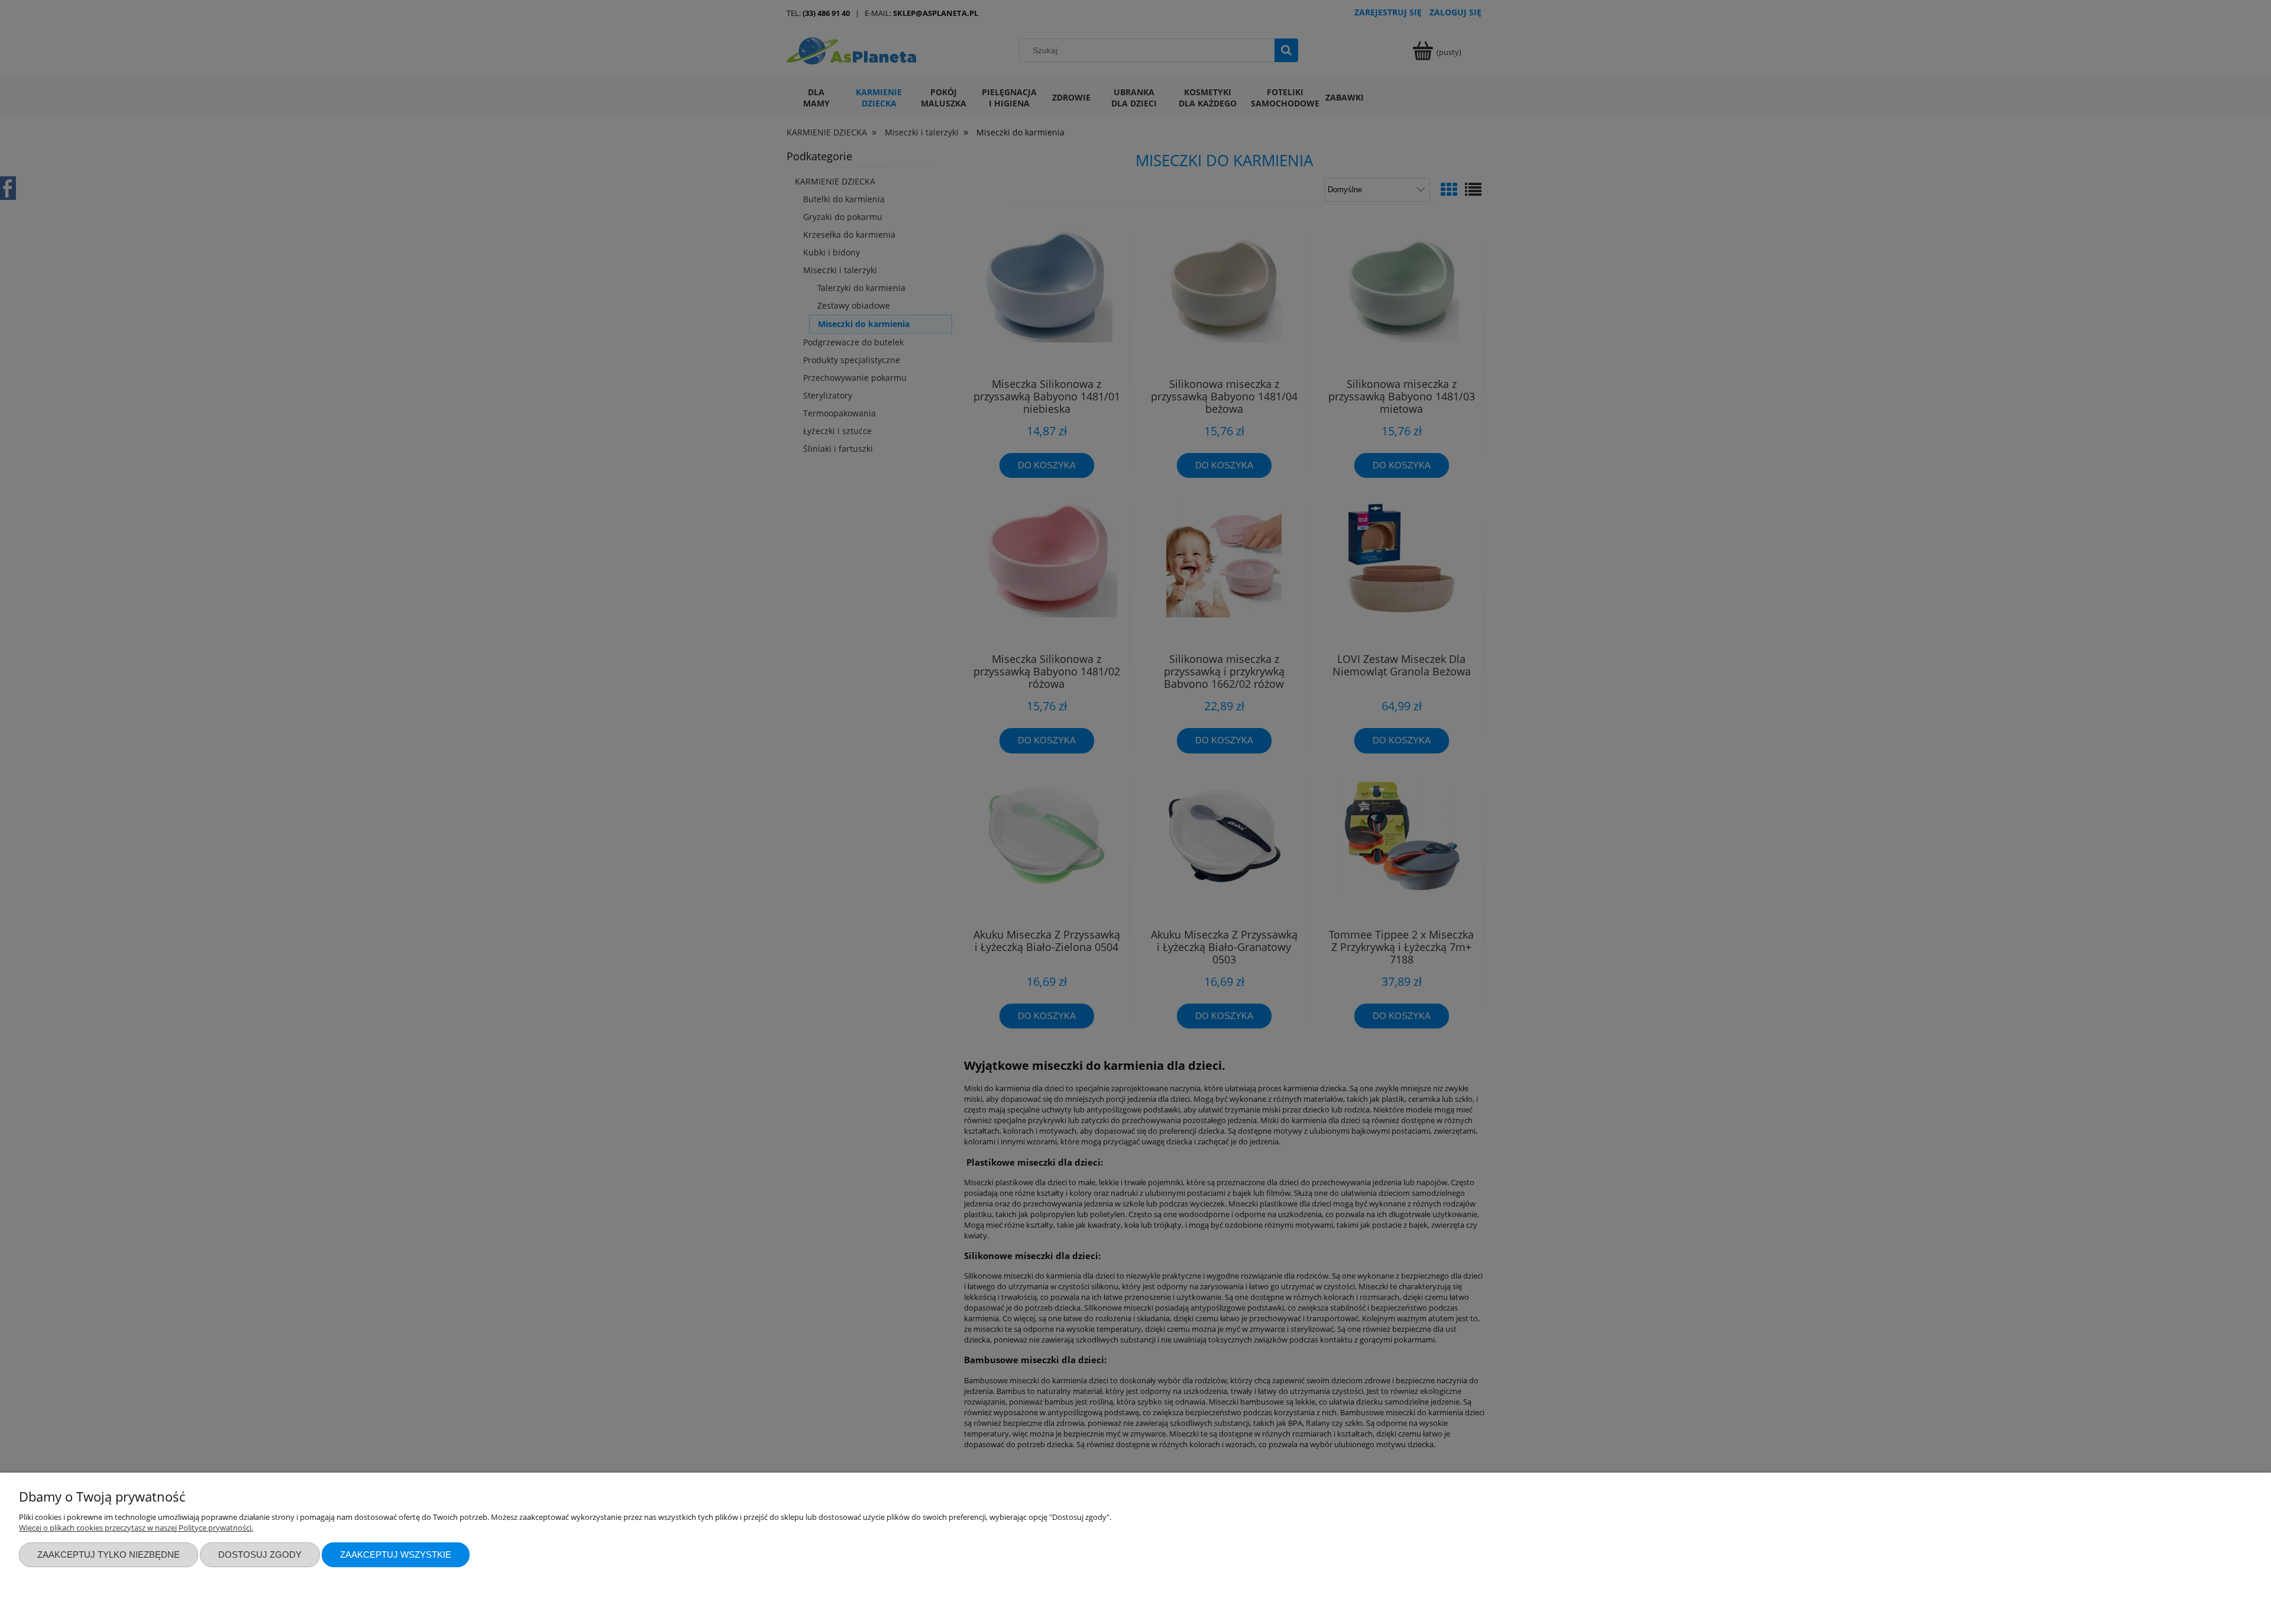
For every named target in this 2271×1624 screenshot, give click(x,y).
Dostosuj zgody (260, 1555)
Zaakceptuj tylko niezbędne (109, 1555)
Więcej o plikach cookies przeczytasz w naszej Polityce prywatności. (136, 1528)
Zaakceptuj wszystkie (396, 1555)
